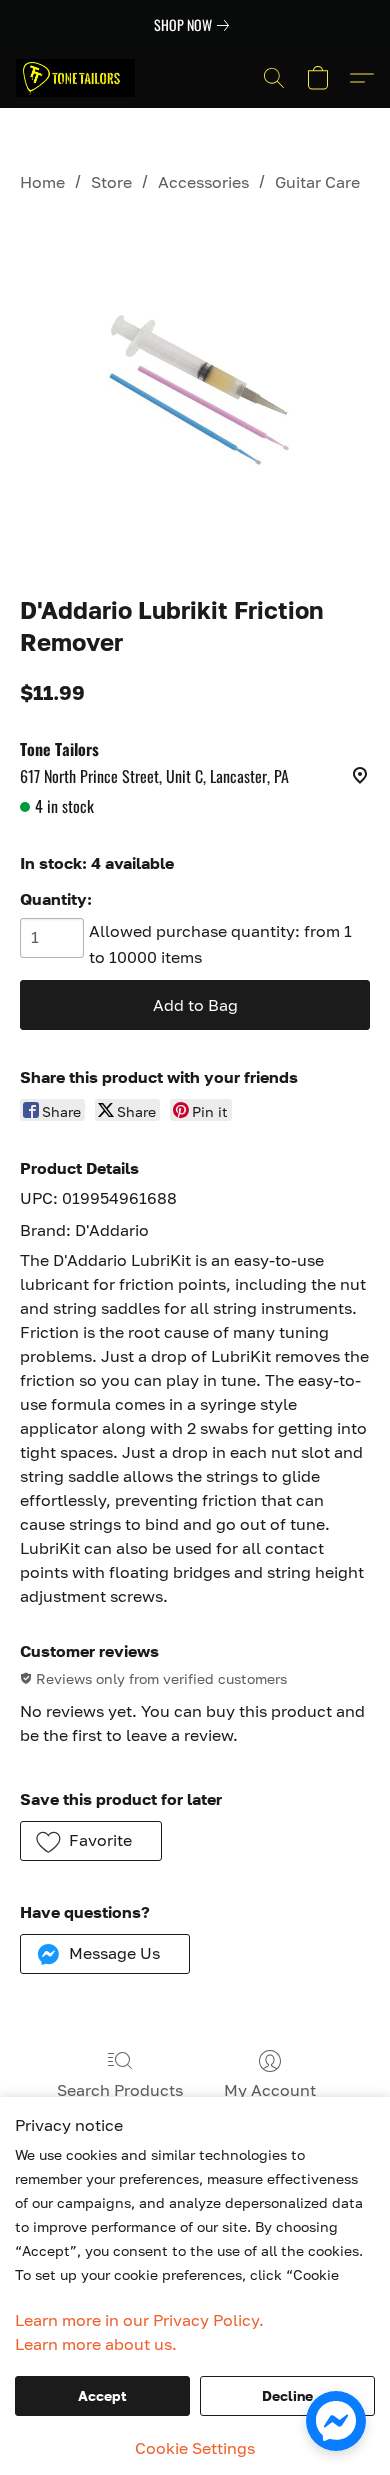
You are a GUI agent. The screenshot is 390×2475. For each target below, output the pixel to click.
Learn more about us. (96, 2344)
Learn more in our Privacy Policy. (139, 2320)
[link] (195, 25)
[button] (78, 78)
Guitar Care (317, 182)
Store (111, 182)
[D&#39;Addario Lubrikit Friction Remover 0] (195, 389)
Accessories (203, 182)
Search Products (120, 2090)
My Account (270, 2090)
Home (42, 182)
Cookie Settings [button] (195, 2448)
